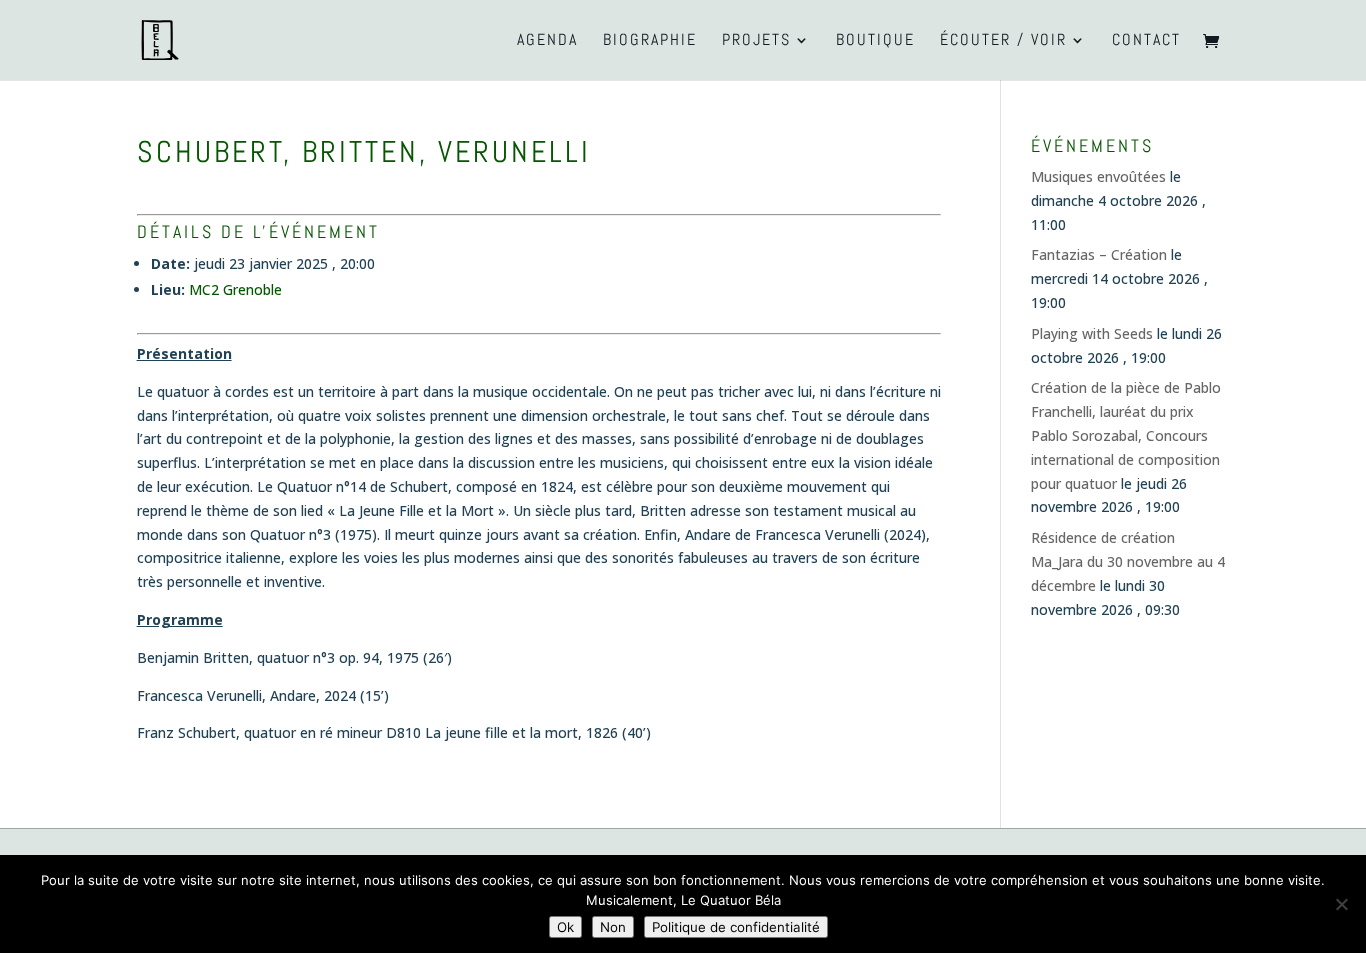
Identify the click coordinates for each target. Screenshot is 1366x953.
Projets (756, 41)
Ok (565, 927)
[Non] (1341, 904)
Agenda (547, 41)
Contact (1146, 41)
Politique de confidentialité (736, 927)
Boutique (875, 41)
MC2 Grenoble (235, 289)
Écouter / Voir (1003, 41)
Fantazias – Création (1099, 254)
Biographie (650, 41)
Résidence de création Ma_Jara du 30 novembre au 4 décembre (1128, 561)
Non (613, 927)
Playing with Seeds (1092, 333)
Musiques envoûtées (1098, 176)
